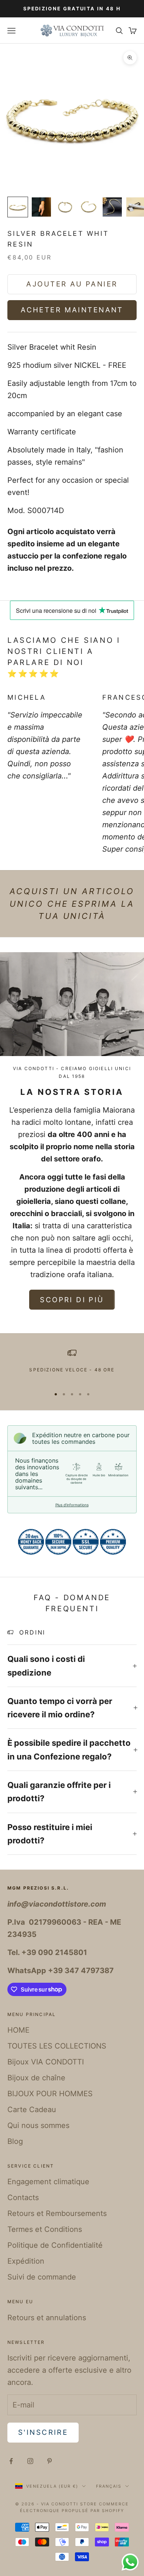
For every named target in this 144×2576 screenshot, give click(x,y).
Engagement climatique (48, 2182)
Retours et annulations (47, 2318)
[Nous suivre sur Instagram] (30, 2461)
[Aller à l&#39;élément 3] (65, 207)
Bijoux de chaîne (36, 2078)
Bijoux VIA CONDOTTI (46, 2062)
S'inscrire (43, 2432)
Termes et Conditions (45, 2229)
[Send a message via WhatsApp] (130, 2562)
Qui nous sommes (38, 2125)
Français (109, 2486)
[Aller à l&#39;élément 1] (18, 207)
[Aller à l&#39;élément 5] (112, 207)
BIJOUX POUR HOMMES (50, 2094)
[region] (72, 1365)
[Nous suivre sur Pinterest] (49, 2461)
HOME (18, 2030)
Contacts (23, 2197)
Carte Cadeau (32, 2110)
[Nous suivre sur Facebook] (11, 2461)
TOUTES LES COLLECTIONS (57, 2046)
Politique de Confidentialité (55, 2245)
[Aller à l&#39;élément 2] (41, 207)
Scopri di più (72, 1300)
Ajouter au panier (72, 284)
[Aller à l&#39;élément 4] (89, 207)
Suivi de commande (42, 2277)
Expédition (26, 2261)
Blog (15, 2141)
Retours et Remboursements (57, 2213)
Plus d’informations (72, 1505)
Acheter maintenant (72, 310)
